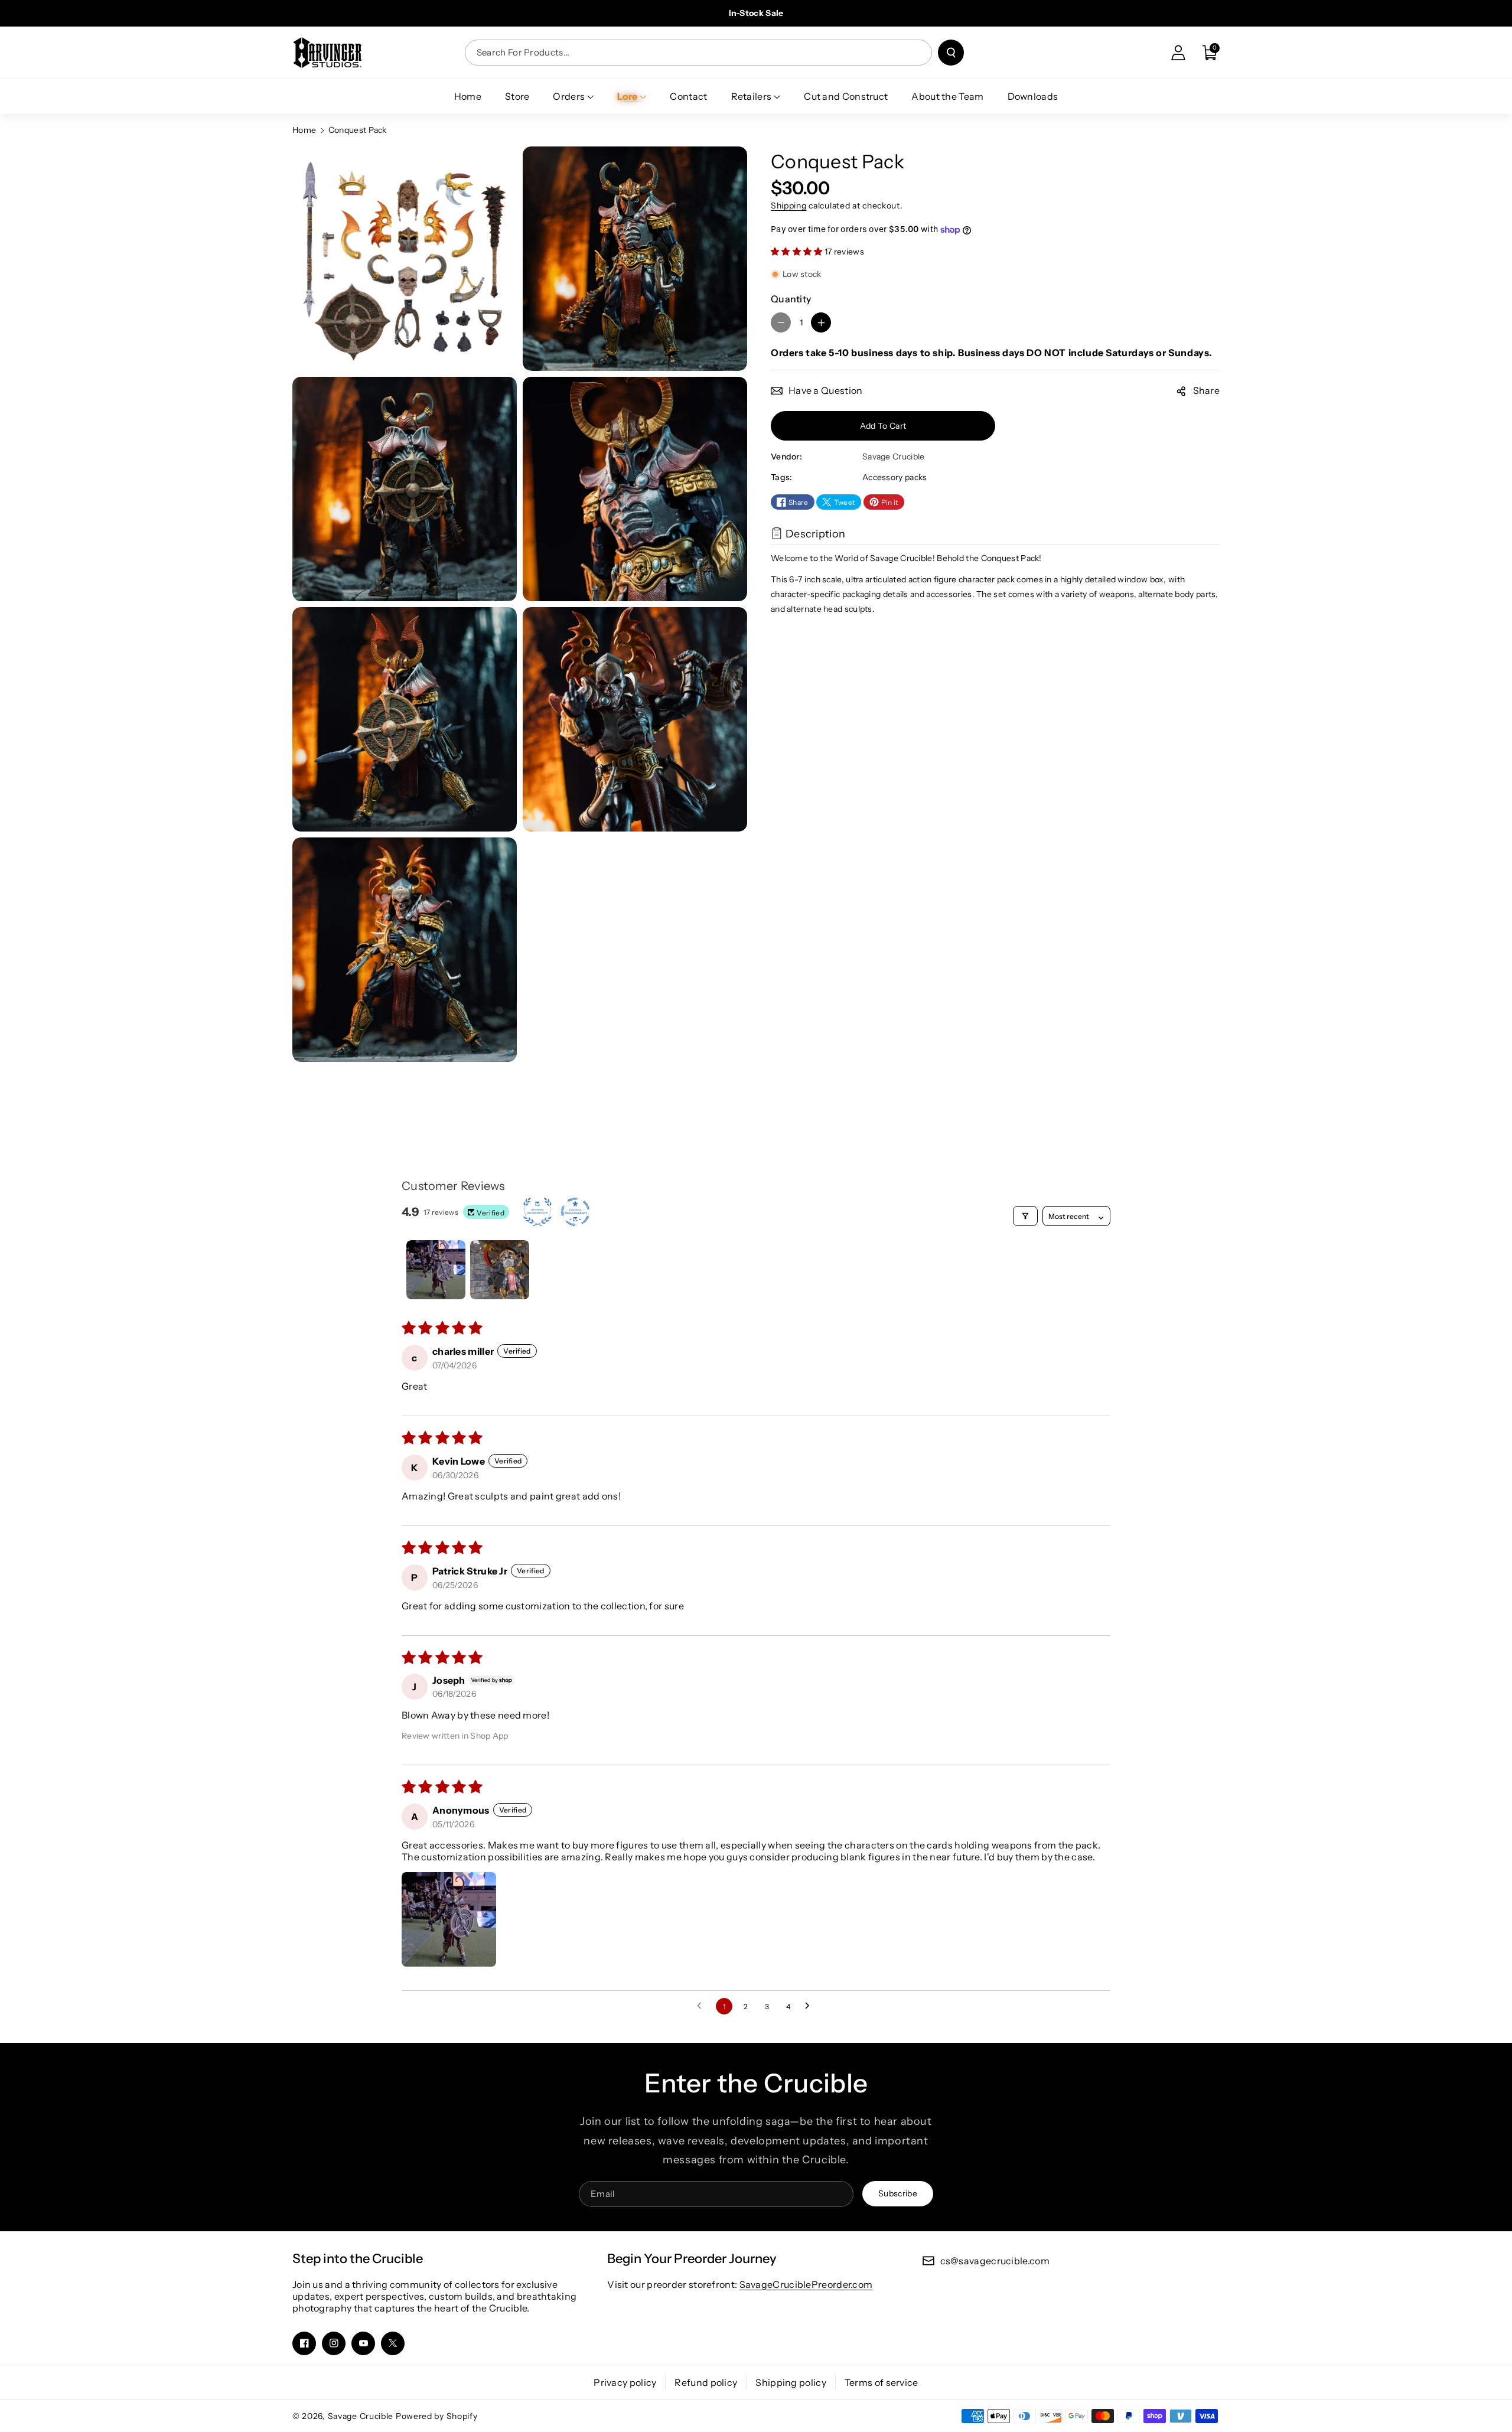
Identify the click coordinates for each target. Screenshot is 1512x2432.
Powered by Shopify (437, 2416)
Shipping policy (791, 2382)
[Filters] (1025, 1216)
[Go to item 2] (500, 1270)
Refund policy (706, 2382)
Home (304, 130)
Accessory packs (895, 478)
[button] (1210, 53)
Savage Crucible (361, 2416)
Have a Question (826, 391)
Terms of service (882, 2382)
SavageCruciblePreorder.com (806, 2284)
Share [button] (1207, 391)
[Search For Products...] (951, 53)
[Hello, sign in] (1178, 53)
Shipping (789, 206)
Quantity (791, 299)
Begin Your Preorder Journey (692, 2259)
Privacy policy (625, 2382)
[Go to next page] (810, 2006)
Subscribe (898, 2193)
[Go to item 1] (436, 1270)
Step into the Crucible (358, 2259)
